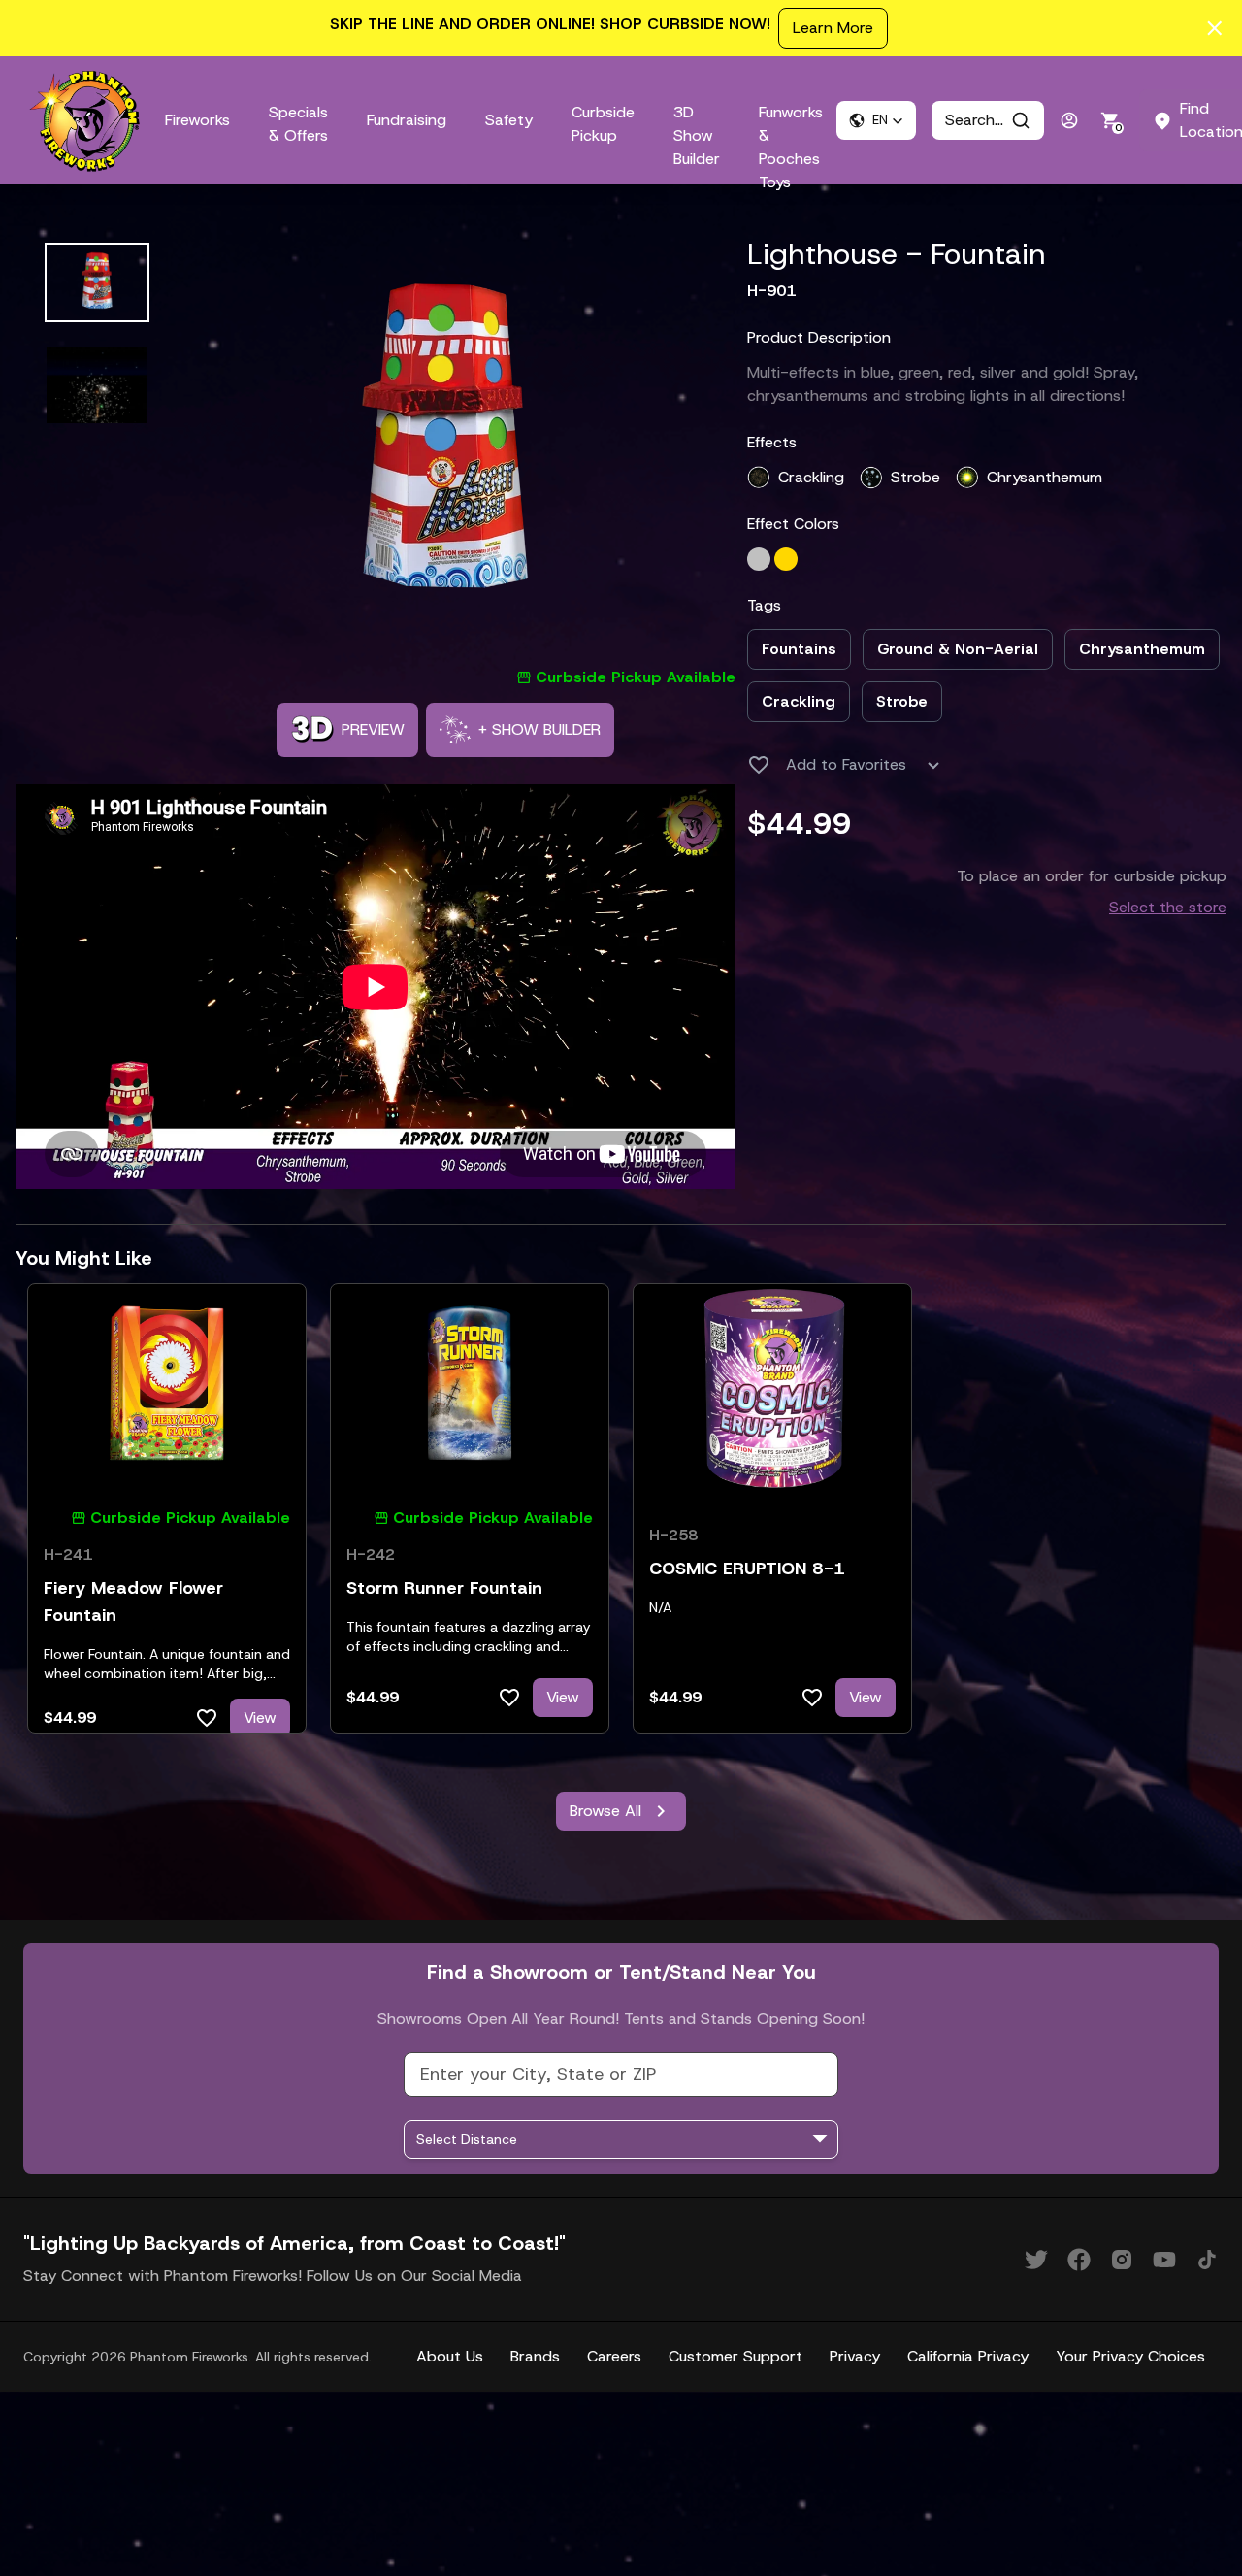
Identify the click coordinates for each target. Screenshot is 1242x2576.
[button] (876, 120)
